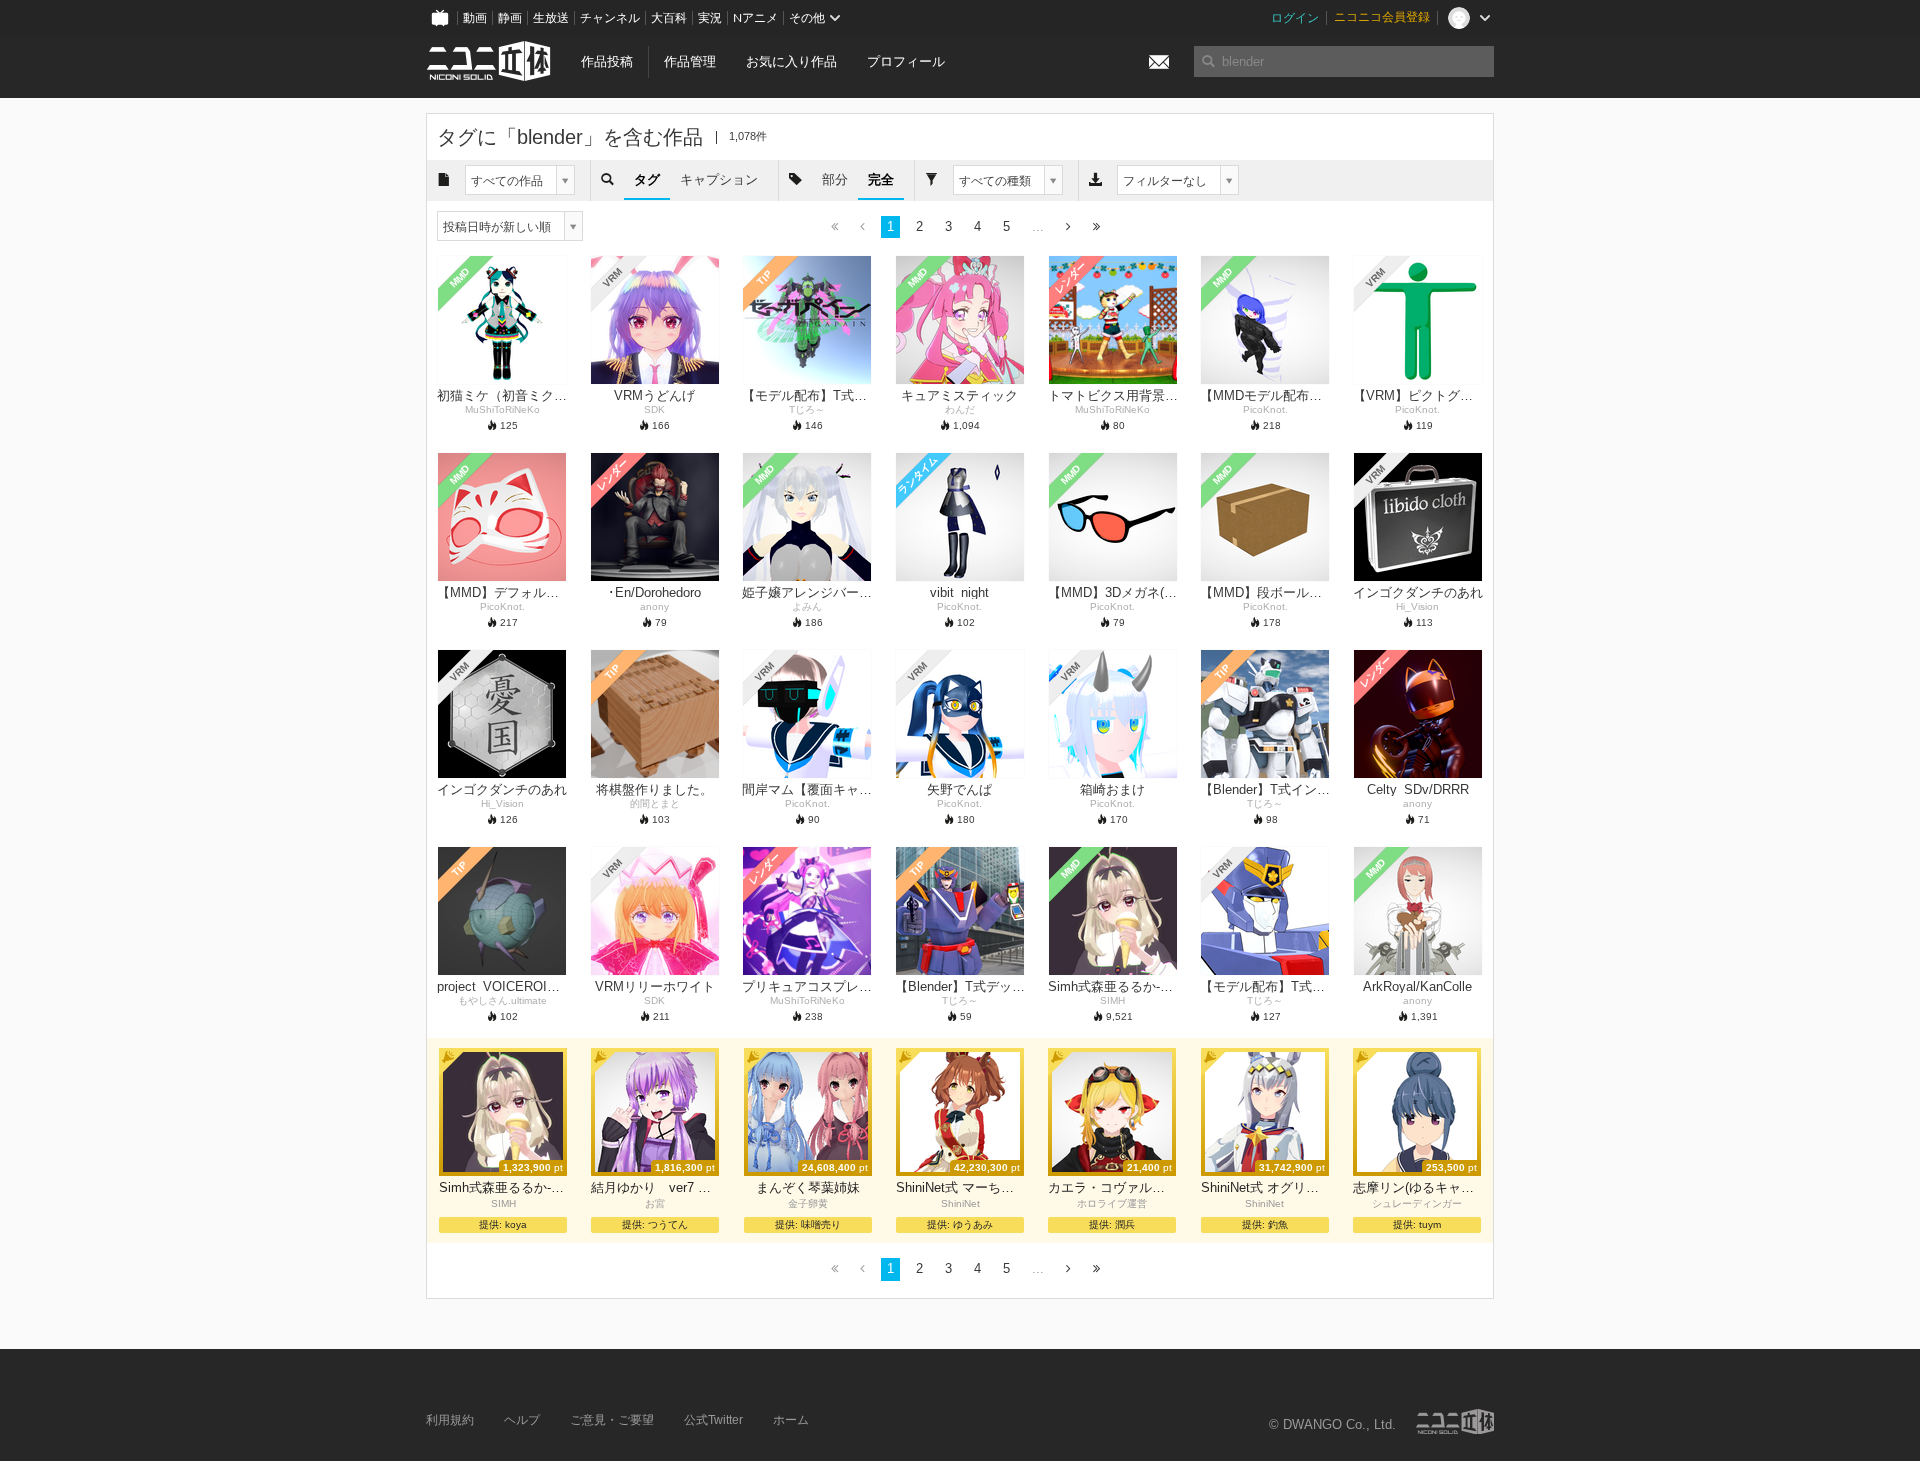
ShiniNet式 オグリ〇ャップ (1265, 1187)
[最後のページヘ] (1096, 227)
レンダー (1070, 278)
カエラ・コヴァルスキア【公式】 (1112, 1187)
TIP (764, 278)
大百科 (669, 18)
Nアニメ (755, 18)
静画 (510, 18)
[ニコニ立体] (1455, 1421)
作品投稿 (607, 61)
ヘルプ (522, 1420)
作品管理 (690, 61)
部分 (835, 179)
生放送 (551, 18)
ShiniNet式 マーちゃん (960, 1187)
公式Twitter (713, 1420)
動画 (475, 18)
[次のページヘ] (1068, 227)
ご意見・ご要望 (612, 1420)
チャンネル (610, 18)
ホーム (791, 1420)
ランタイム (917, 475)
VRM (612, 277)
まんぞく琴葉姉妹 (808, 1187)
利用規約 (450, 1420)
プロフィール (906, 61)
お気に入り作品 (791, 61)
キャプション (719, 179)
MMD (460, 278)
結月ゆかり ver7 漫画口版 (655, 1187)
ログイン (1295, 18)
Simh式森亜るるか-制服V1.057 (503, 1187)
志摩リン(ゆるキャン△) (1417, 1187)
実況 (710, 18)
